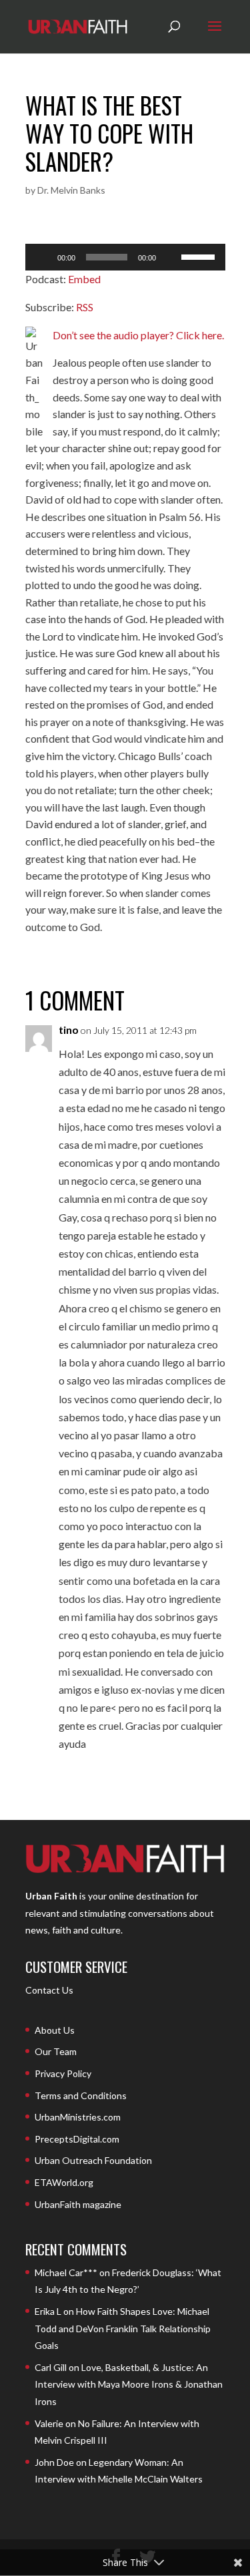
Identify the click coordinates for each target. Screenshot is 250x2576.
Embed (84, 279)
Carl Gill (51, 2367)
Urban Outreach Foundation (93, 2160)
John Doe (54, 2462)
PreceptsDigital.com (77, 2139)
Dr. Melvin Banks (71, 190)
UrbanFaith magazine (78, 2204)
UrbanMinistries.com (78, 2117)
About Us (55, 2030)
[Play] (43, 257)
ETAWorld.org (64, 2182)
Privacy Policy (63, 2073)
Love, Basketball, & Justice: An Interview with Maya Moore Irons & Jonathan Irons (129, 2384)
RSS (85, 307)
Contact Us (49, 1990)
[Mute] (171, 257)
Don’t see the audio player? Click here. (138, 335)
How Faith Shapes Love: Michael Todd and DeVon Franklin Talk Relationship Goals (123, 2328)
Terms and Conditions (81, 2095)
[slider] (200, 256)
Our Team (56, 2051)
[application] (125, 257)
